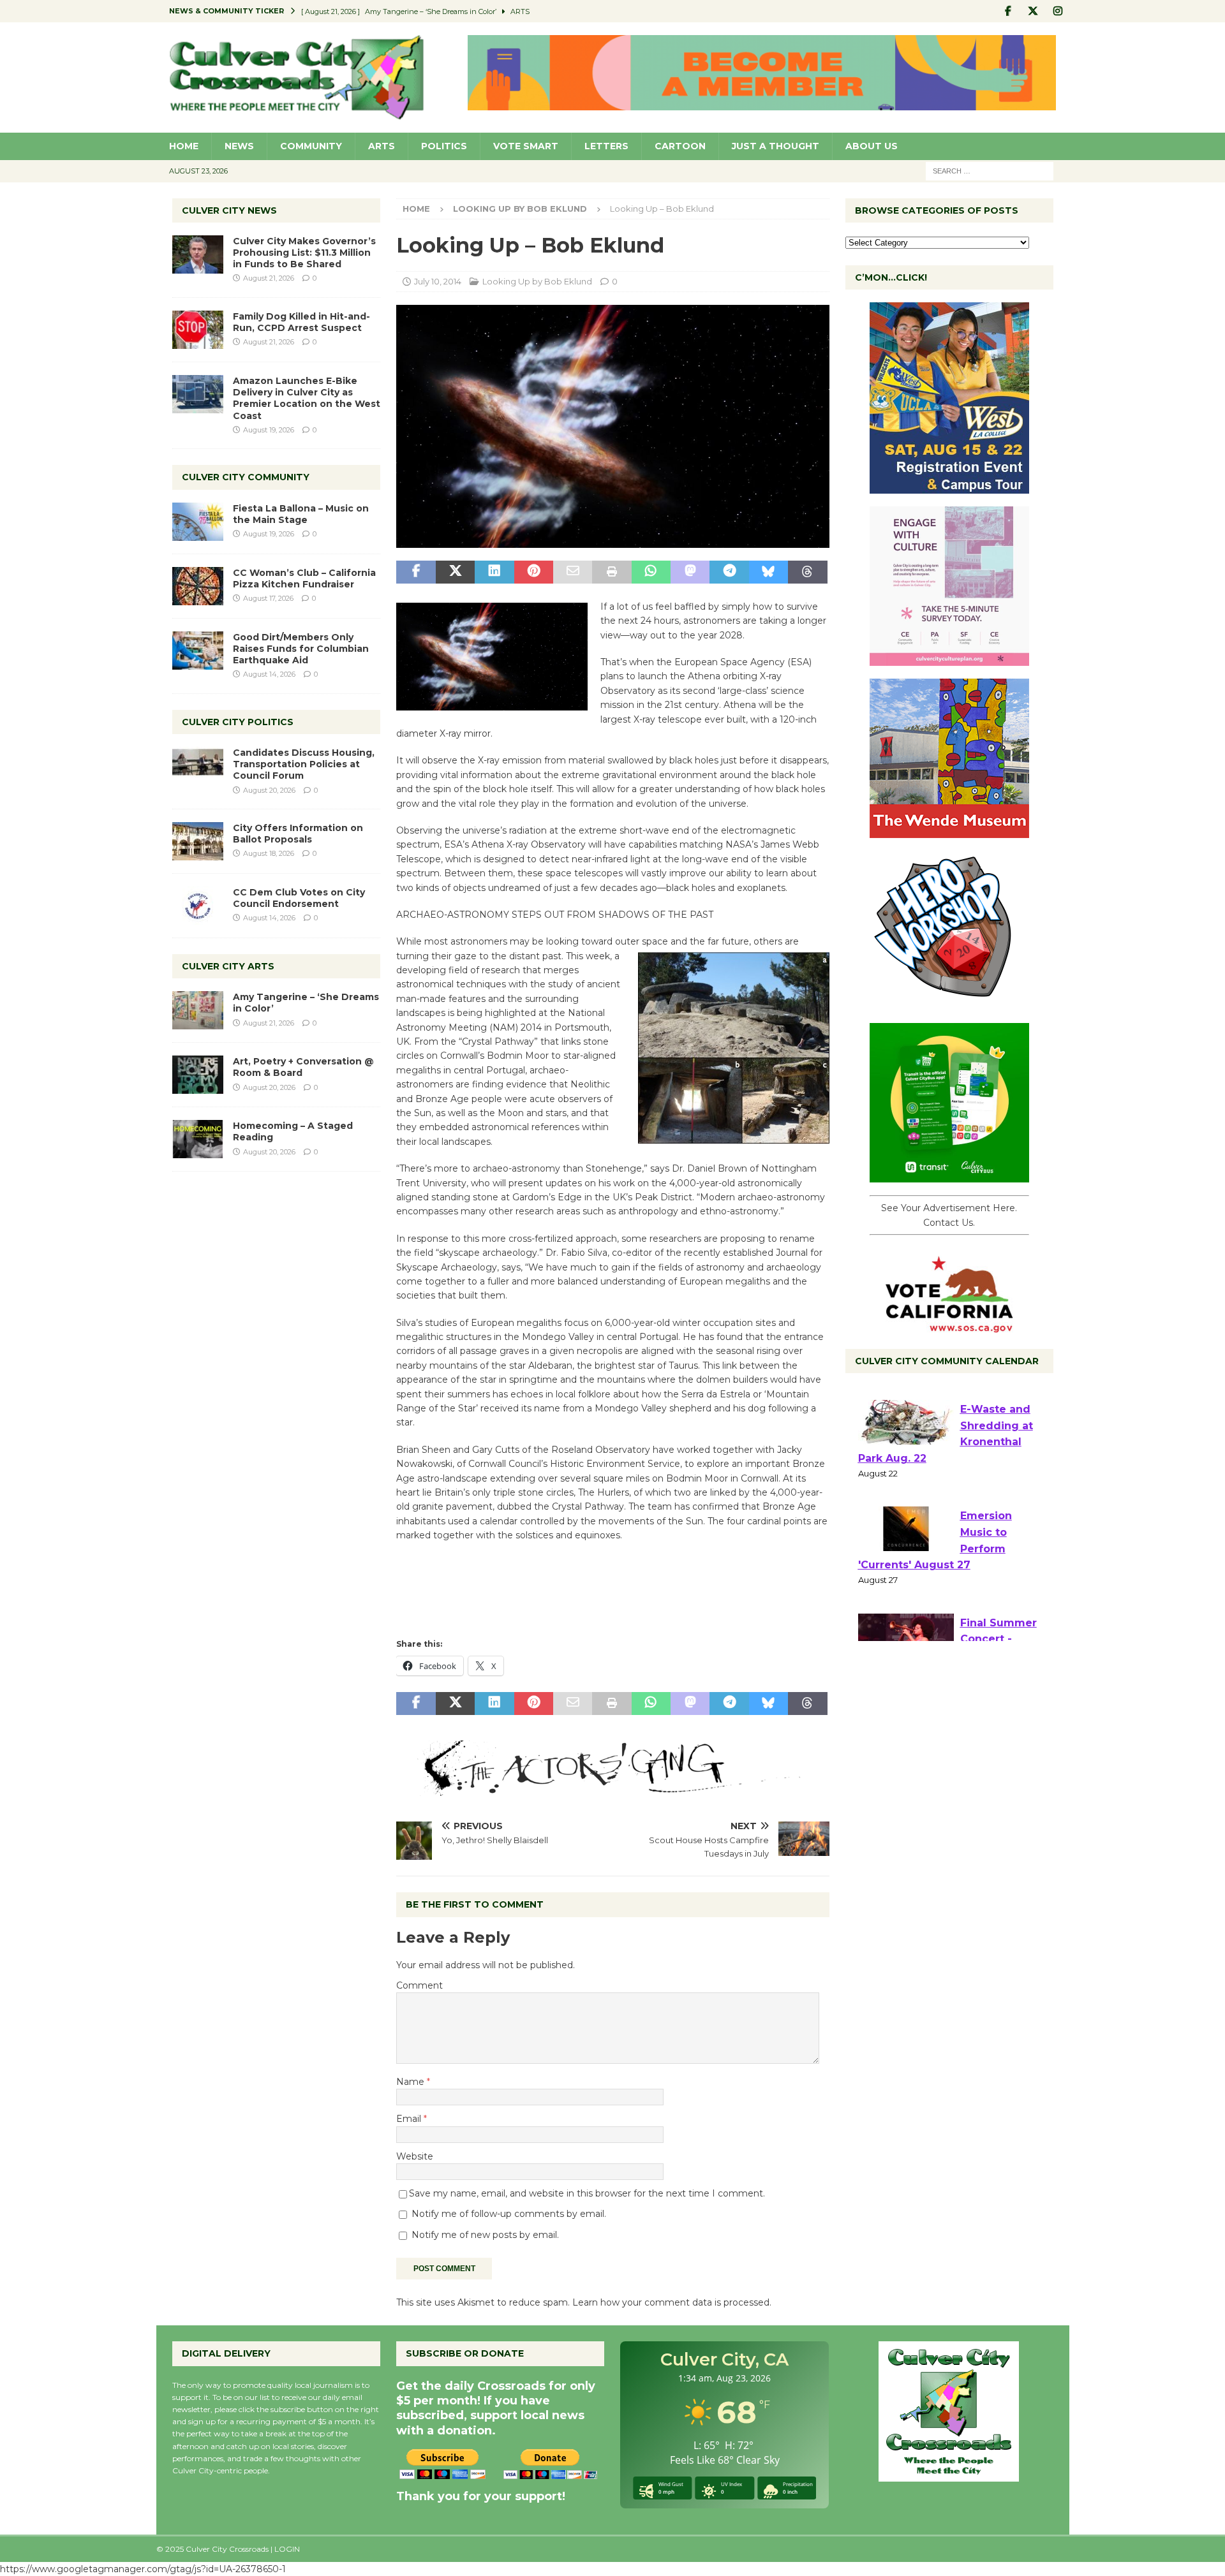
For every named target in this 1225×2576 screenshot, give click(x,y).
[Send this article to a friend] (573, 572)
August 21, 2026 (269, 278)
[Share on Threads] (807, 572)
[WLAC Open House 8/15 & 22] (949, 487)
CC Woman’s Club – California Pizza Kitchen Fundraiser (304, 578)
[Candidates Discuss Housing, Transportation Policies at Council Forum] (198, 766)
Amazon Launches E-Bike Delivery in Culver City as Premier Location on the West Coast (307, 398)
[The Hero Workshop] (949, 1003)
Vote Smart (526, 146)
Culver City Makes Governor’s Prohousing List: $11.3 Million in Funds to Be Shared (304, 253)
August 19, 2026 (269, 430)
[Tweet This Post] (455, 572)
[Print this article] (612, 572)
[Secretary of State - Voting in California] (949, 1326)
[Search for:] (990, 170)
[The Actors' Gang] (612, 1788)
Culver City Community (246, 477)
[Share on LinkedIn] (494, 572)
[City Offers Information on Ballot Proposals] (198, 841)
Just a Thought (776, 146)
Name (412, 2082)
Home (184, 146)
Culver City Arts (228, 966)
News (239, 146)
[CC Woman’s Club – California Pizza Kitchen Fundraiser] (198, 586)
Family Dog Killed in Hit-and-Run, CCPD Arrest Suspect (301, 322)
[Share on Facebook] (416, 572)
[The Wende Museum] (949, 831)
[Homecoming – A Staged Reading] (198, 1139)
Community (311, 146)
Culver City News (229, 210)
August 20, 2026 (269, 790)
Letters (606, 146)
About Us (872, 146)
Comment (419, 1985)
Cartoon (680, 146)
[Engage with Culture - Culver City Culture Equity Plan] (949, 659)
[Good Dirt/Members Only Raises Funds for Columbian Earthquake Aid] (198, 651)
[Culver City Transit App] (949, 1175)
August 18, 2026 (269, 853)
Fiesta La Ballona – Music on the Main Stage (301, 514)
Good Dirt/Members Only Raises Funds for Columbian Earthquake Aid (301, 649)
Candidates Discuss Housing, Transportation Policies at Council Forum (304, 764)
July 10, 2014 (438, 281)
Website (415, 2156)
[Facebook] (1008, 11)
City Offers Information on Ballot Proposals (298, 834)
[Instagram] (1058, 11)
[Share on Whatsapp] (651, 572)
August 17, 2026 (268, 598)
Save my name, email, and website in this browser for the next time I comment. (587, 2193)
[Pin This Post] (534, 572)
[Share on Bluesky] (768, 572)
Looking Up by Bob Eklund (537, 281)
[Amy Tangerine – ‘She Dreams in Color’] (198, 1010)
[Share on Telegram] (729, 572)
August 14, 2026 (269, 674)
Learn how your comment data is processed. (672, 2302)
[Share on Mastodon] (690, 572)
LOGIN (287, 2549)
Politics (444, 146)
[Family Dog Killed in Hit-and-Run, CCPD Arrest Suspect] (198, 330)
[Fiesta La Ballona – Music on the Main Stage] (198, 522)
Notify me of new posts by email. (485, 2235)
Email (410, 2119)
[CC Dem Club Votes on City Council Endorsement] (198, 906)
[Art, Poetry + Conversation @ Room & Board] (198, 1075)
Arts (382, 146)
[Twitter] (1033, 11)
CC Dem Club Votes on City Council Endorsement (299, 898)
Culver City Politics (238, 722)
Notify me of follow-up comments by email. (509, 2214)
